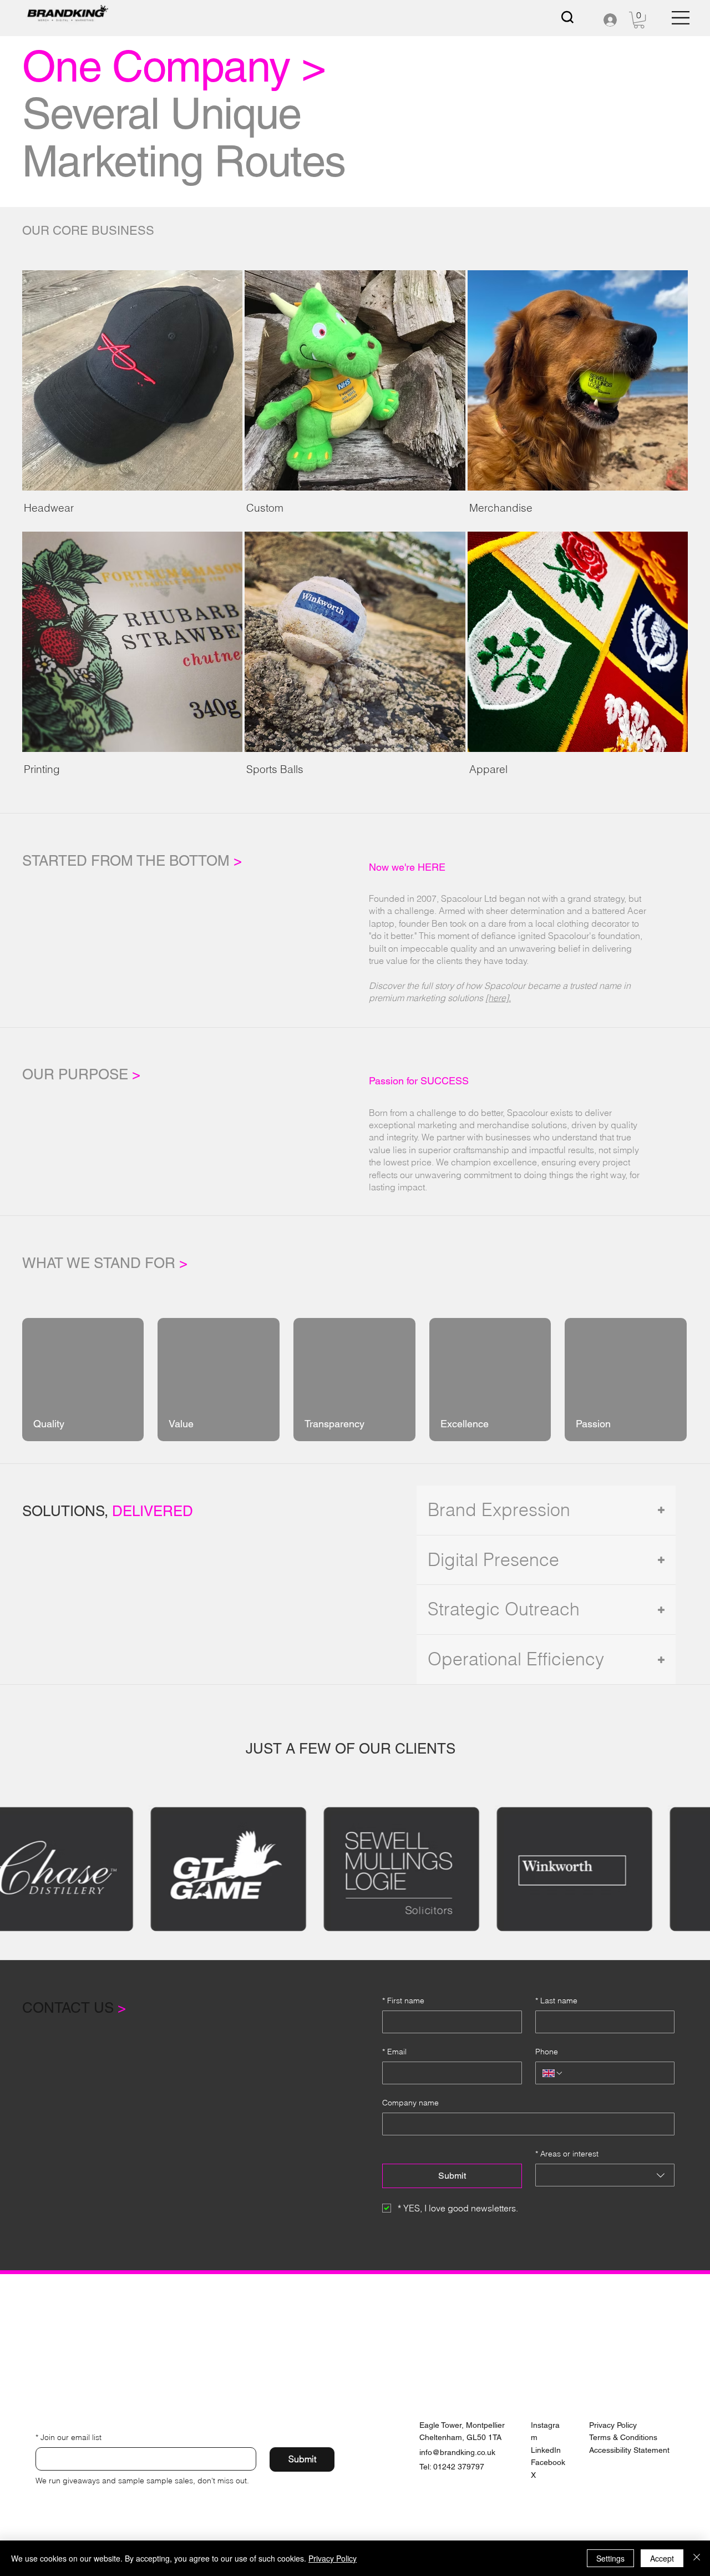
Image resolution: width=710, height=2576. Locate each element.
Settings (610, 2558)
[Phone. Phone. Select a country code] (553, 2073)
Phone (547, 2052)
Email (394, 2052)
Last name (556, 2001)
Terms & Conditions (623, 2437)
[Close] (697, 2558)
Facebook (548, 2462)
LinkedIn (546, 2450)
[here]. (498, 998)
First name (403, 2001)
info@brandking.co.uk (457, 2452)
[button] (639, 20)
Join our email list (69, 2437)
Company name (410, 2103)
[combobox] (605, 2175)
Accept (662, 2558)
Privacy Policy (613, 2425)
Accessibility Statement (629, 2450)
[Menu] (681, 18)
